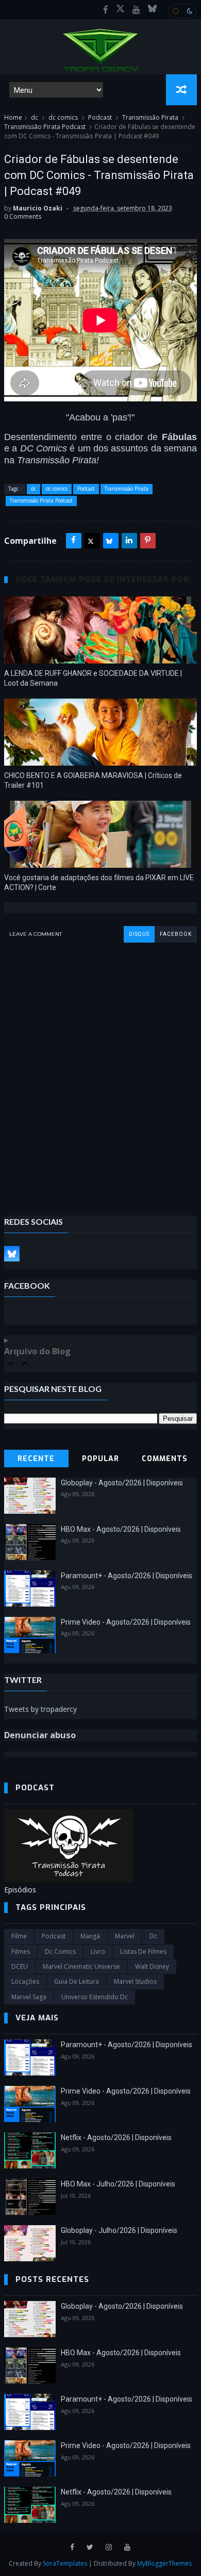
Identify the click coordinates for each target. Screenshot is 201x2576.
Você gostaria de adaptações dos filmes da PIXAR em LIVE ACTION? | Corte (99, 882)
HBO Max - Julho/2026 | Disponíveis (118, 2184)
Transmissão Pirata (150, 117)
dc (35, 117)
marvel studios (135, 1981)
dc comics (63, 117)
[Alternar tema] (182, 11)
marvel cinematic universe (81, 1966)
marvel (125, 1936)
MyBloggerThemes (164, 2563)
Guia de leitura (77, 1981)
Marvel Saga (29, 1997)
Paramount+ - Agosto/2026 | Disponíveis (127, 1576)
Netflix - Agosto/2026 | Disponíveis (116, 2137)
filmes (21, 1951)
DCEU (20, 1966)
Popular (100, 1459)
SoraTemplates (65, 2563)
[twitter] (90, 2547)
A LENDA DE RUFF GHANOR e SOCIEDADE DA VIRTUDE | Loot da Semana (93, 678)
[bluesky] (152, 10)
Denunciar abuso (40, 1735)
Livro (98, 1951)
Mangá (90, 1936)
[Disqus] (100, 1072)
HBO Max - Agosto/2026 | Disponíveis (121, 1529)
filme (19, 1936)
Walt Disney (152, 1966)
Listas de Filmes (143, 1951)
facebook (176, 934)
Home (13, 117)
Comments (165, 1459)
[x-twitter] (120, 10)
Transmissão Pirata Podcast (45, 127)
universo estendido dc (95, 1997)
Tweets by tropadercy (40, 1709)
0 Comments (23, 216)
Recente (36, 1459)
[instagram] (109, 2547)
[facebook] (106, 10)
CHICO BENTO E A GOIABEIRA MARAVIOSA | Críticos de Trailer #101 (93, 780)
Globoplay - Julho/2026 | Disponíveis (119, 2230)
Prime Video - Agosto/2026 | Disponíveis (126, 1622)
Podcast (100, 117)
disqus (139, 934)
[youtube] (136, 10)
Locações (25, 1981)
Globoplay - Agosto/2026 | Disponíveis (122, 1483)
